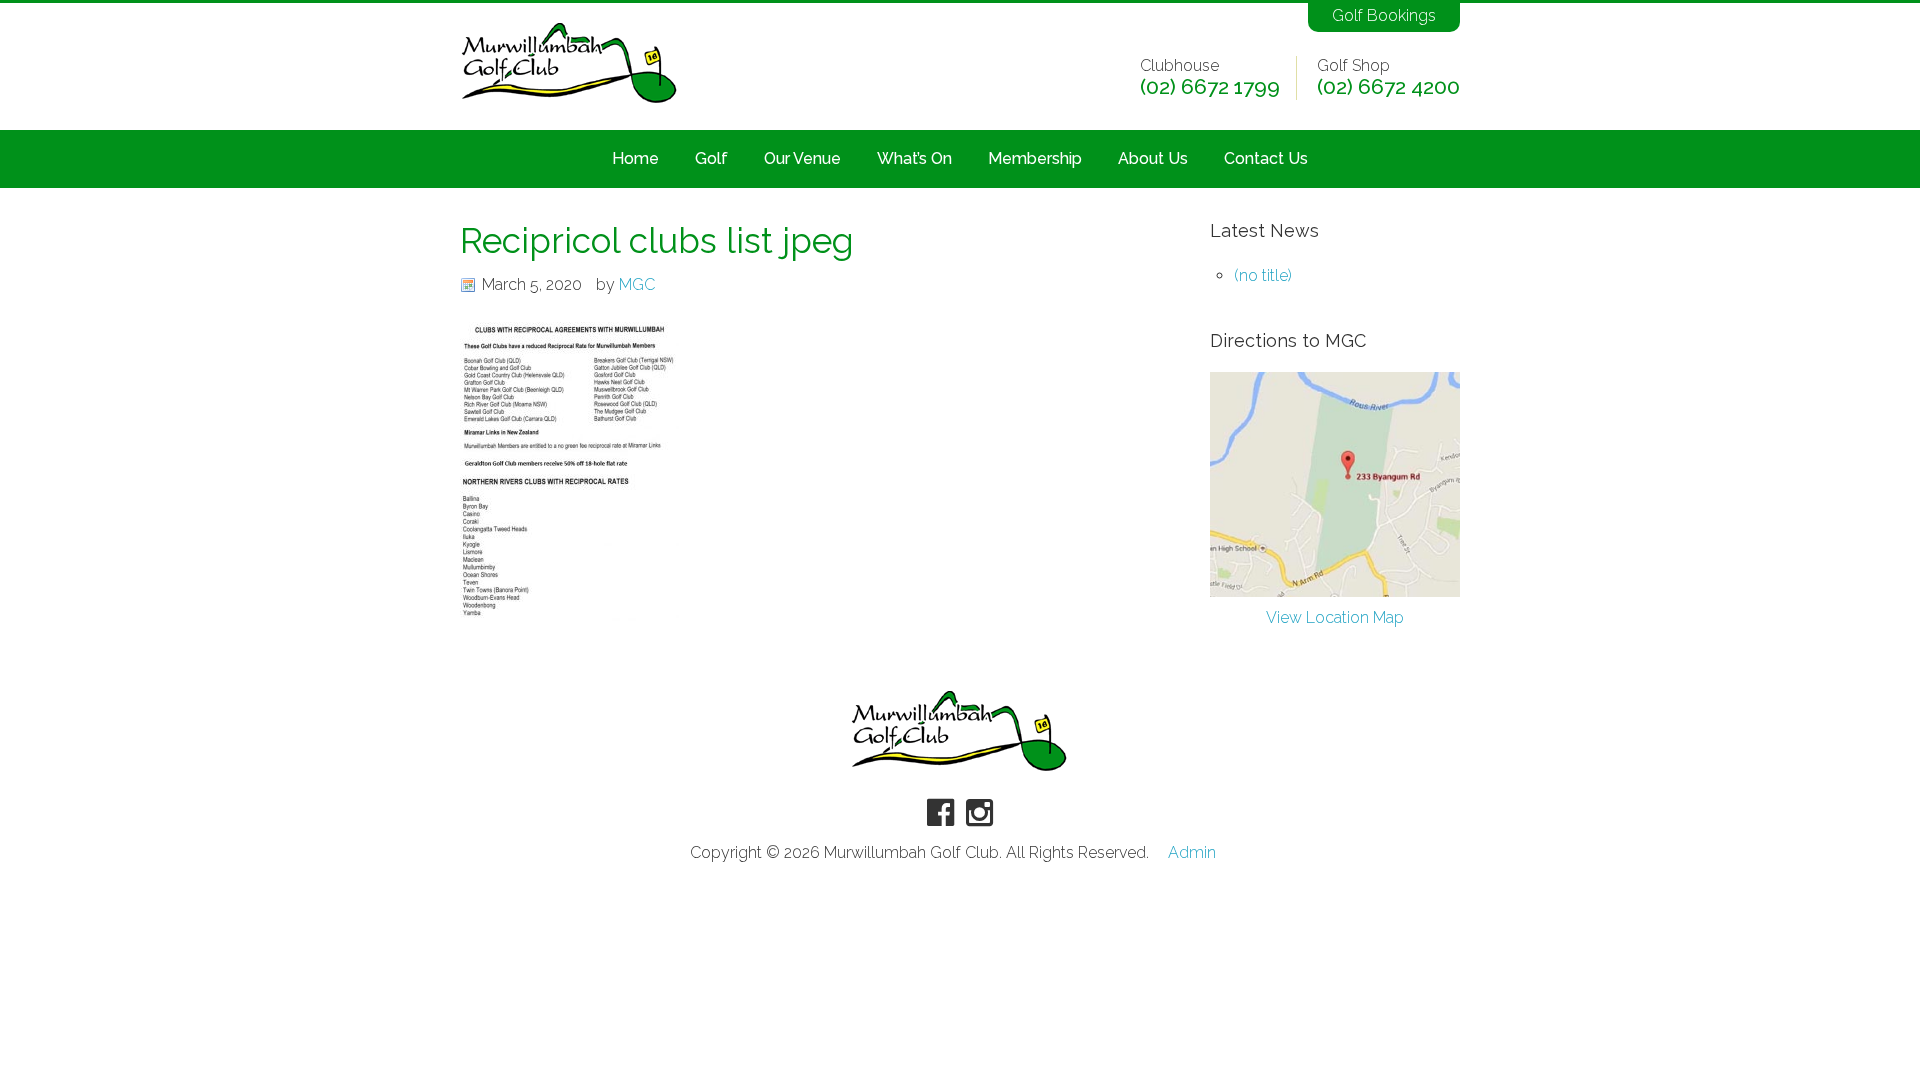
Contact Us (1266, 158)
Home (635, 158)
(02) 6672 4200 (1388, 87)
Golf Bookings (1384, 15)
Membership (1035, 158)
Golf (711, 158)
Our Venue (802, 158)
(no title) (1263, 275)
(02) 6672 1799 (1210, 87)
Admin (1192, 853)
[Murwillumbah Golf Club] (570, 104)
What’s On (914, 158)
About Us (1153, 158)
